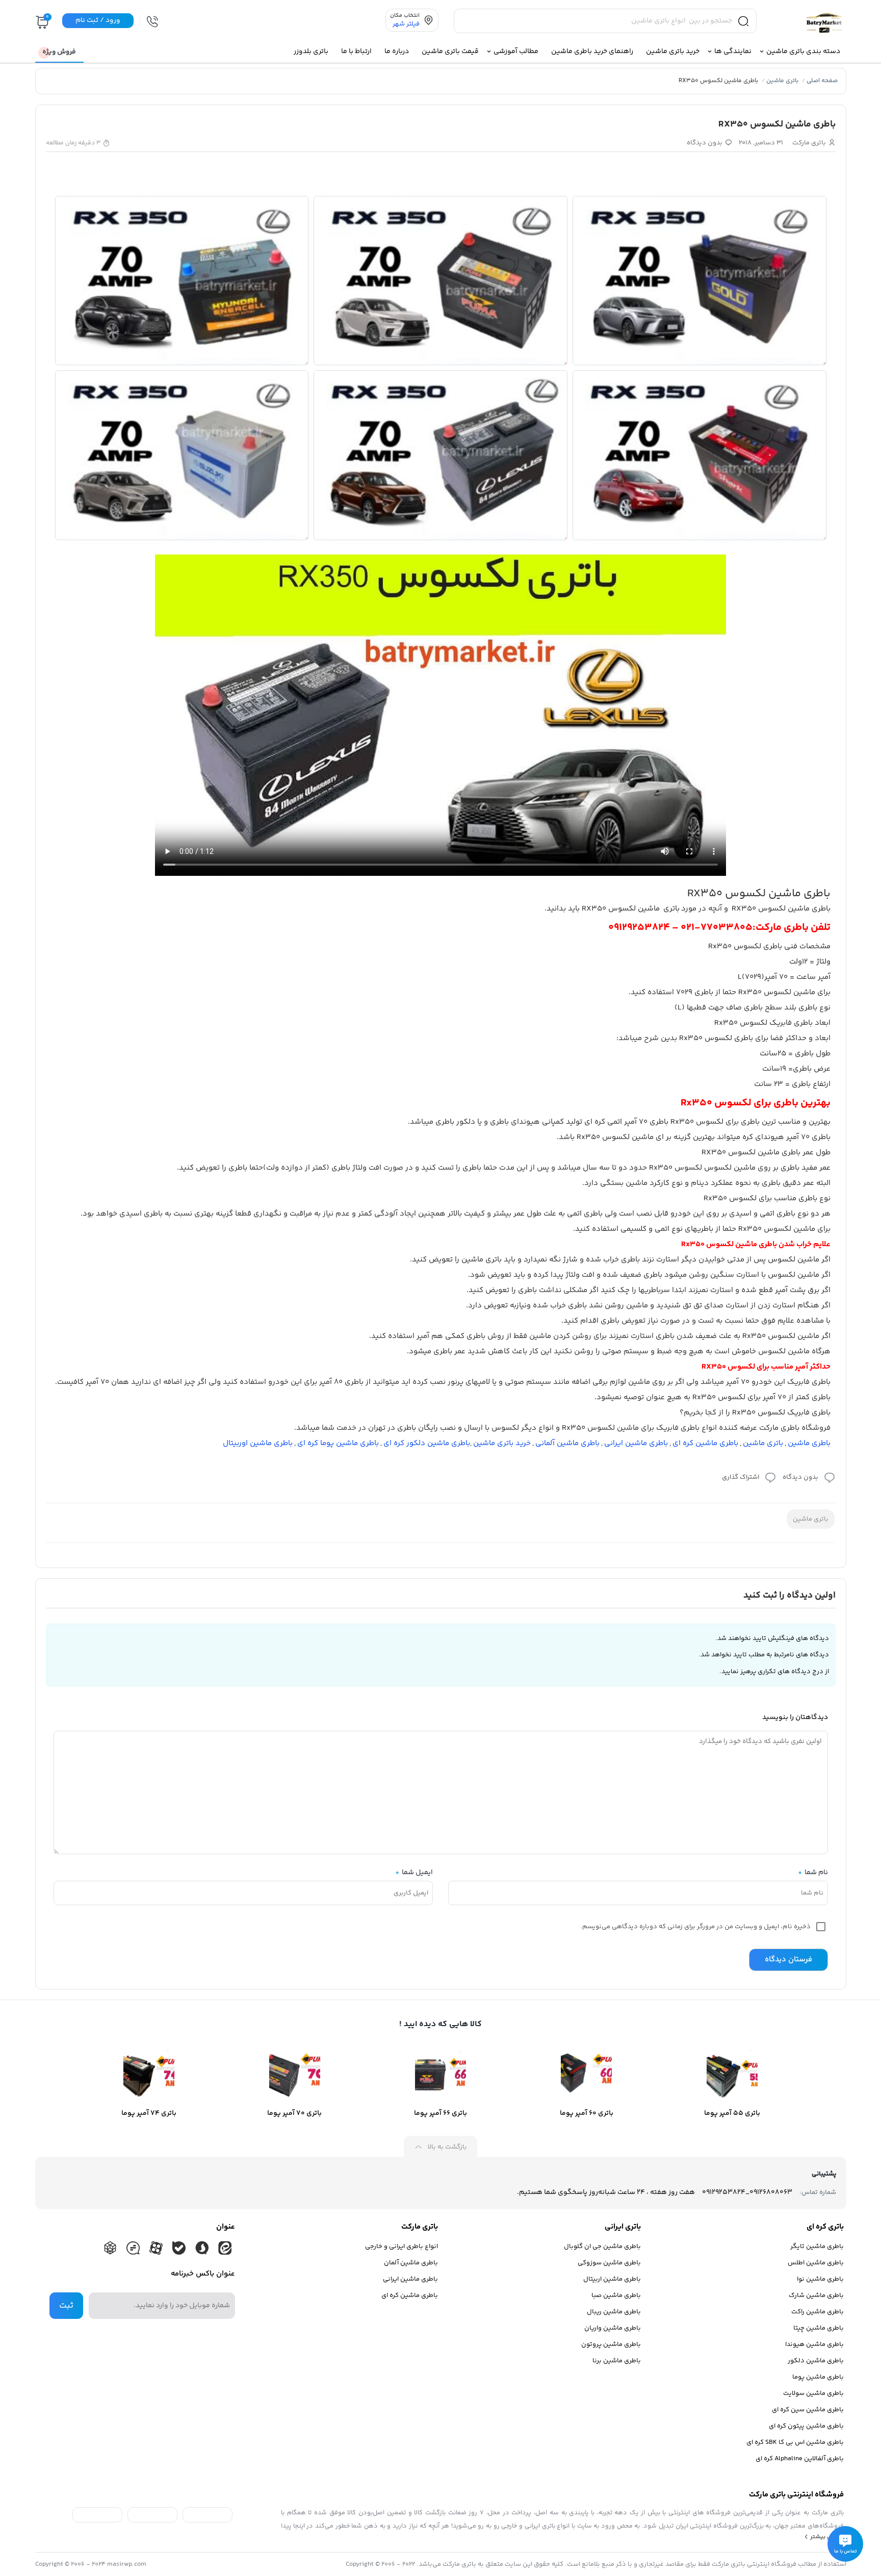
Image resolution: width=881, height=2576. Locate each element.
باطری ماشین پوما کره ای (338, 1443)
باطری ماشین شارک (816, 2295)
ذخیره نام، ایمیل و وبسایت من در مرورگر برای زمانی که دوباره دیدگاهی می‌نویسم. (695, 1927)
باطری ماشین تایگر (817, 2246)
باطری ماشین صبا (616, 2295)
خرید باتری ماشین (502, 1443)
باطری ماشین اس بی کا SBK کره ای (795, 2442)
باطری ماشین (809, 1443)
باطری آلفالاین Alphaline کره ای (800, 2459)
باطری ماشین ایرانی (636, 1443)
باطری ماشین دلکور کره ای (427, 1443)
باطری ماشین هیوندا (814, 2344)
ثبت (66, 2306)
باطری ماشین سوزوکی (609, 2263)
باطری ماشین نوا (820, 2279)
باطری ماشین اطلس (816, 2263)
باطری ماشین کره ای (705, 1443)
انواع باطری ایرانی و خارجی (401, 2246)
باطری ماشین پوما (818, 2377)
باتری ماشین (782, 81)
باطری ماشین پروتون (611, 2344)
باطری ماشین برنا (617, 2361)
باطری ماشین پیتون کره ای (806, 2426)
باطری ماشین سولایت (813, 2393)
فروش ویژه (59, 52)
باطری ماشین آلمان (411, 2263)
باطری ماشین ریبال (614, 2312)
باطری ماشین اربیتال (612, 2279)
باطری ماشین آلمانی (567, 1443)
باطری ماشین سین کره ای (808, 2410)
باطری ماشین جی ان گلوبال (602, 2246)
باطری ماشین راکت (818, 2312)
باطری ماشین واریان (613, 2328)
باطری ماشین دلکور (816, 2361)
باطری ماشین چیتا (819, 2328)
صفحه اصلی (822, 81)
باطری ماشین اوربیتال (258, 1443)
